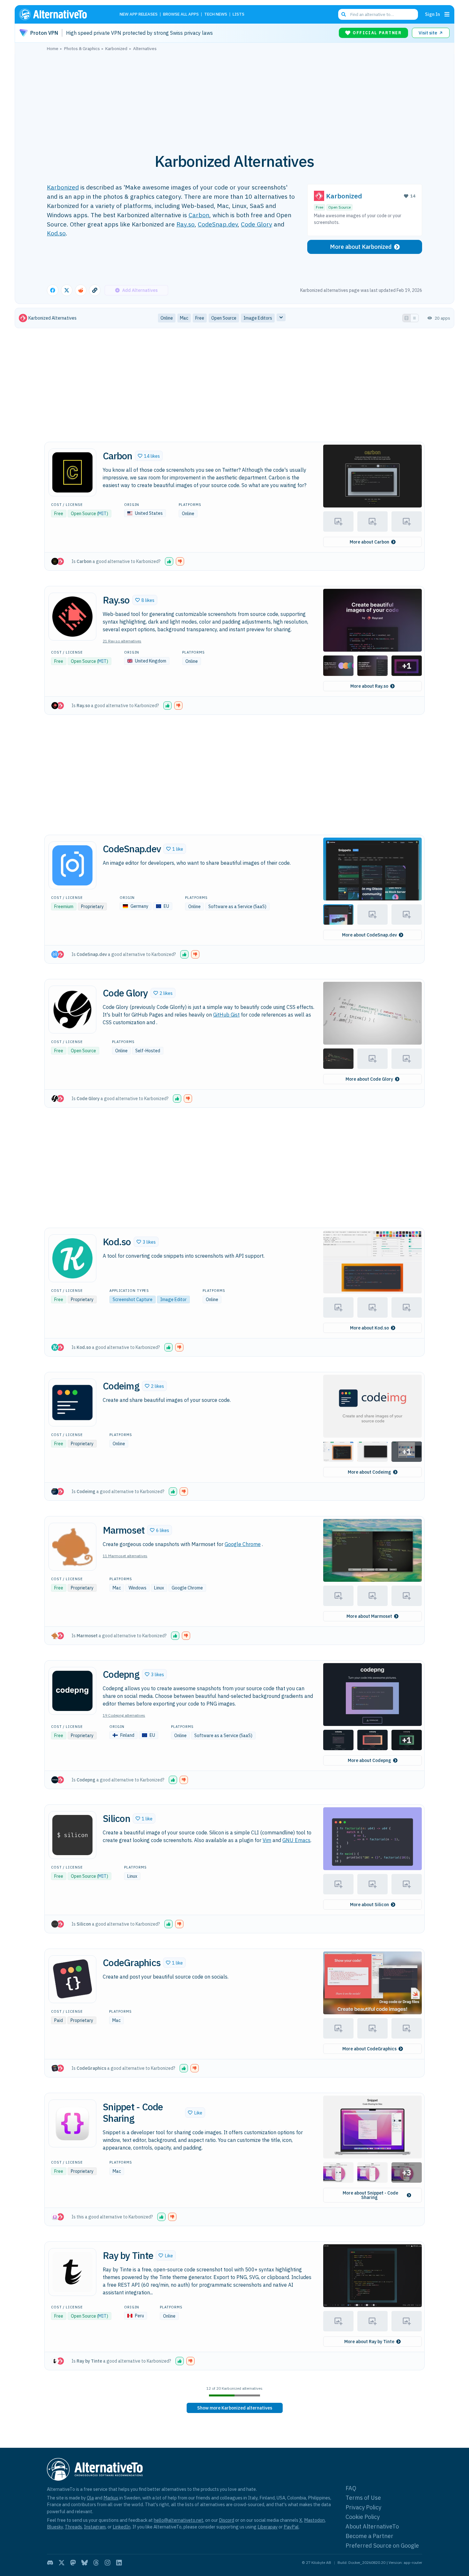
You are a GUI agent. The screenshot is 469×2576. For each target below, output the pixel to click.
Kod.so (56, 233)
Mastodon (314, 2520)
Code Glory (257, 224)
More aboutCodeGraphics (369, 2049)
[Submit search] (344, 14)
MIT (102, 514)
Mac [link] (184, 318)
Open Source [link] (224, 318)
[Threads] (96, 2563)
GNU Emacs (296, 1840)
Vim (267, 1840)
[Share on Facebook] (53, 290)
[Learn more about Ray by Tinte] (72, 2272)
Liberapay (268, 2527)
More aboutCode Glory (369, 1079)
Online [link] (167, 318)
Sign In (432, 14)
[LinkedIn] (119, 2563)
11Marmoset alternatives (125, 1556)
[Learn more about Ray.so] (72, 617)
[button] (149, 456)
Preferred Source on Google (382, 2546)
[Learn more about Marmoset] (72, 1547)
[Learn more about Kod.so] (72, 1258)
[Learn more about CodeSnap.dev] (72, 865)
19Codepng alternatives (124, 1715)
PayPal (291, 2527)
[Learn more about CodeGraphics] (72, 1979)
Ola (90, 2498)
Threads (73, 2527)
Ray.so (186, 224)
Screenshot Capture (133, 1299)
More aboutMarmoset (369, 1616)
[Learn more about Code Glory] (72, 1010)
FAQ (351, 2488)
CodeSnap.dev (218, 224)
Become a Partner (369, 2536)
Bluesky (55, 2527)
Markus (111, 2498)
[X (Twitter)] (62, 2563)
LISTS (238, 15)
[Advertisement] (234, 99)
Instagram (95, 2527)
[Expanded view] (406, 318)
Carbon (199, 215)
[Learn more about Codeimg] (72, 1403)
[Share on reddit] (81, 290)
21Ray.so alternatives (122, 641)
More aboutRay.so (369, 686)
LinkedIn (122, 2527)
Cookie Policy (363, 2517)
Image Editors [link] (258, 318)
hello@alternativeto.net (179, 2520)
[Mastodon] (73, 2563)
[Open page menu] (447, 14)
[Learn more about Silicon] (72, 1835)
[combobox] (378, 14)
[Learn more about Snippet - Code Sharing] (72, 2123)
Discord (227, 2520)
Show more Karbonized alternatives (235, 2408)
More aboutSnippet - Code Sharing (370, 2195)
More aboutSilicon (369, 1905)
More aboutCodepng (369, 1760)
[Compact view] (414, 318)
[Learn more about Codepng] (72, 1691)
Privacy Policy (363, 2507)
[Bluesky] (85, 2563)
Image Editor (173, 1299)
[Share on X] (67, 290)
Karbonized (63, 187)
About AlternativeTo (372, 2526)
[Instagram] (108, 2563)
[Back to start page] (62, 14)
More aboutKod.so (369, 1328)
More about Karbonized (361, 247)
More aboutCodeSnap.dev (369, 935)
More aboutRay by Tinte (369, 2342)
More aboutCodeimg (369, 1472)
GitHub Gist (226, 1015)
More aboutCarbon (369, 542)
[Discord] (50, 2563)
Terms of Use (363, 2498)
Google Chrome (243, 1544)
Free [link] (200, 318)
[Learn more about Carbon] (72, 472)
